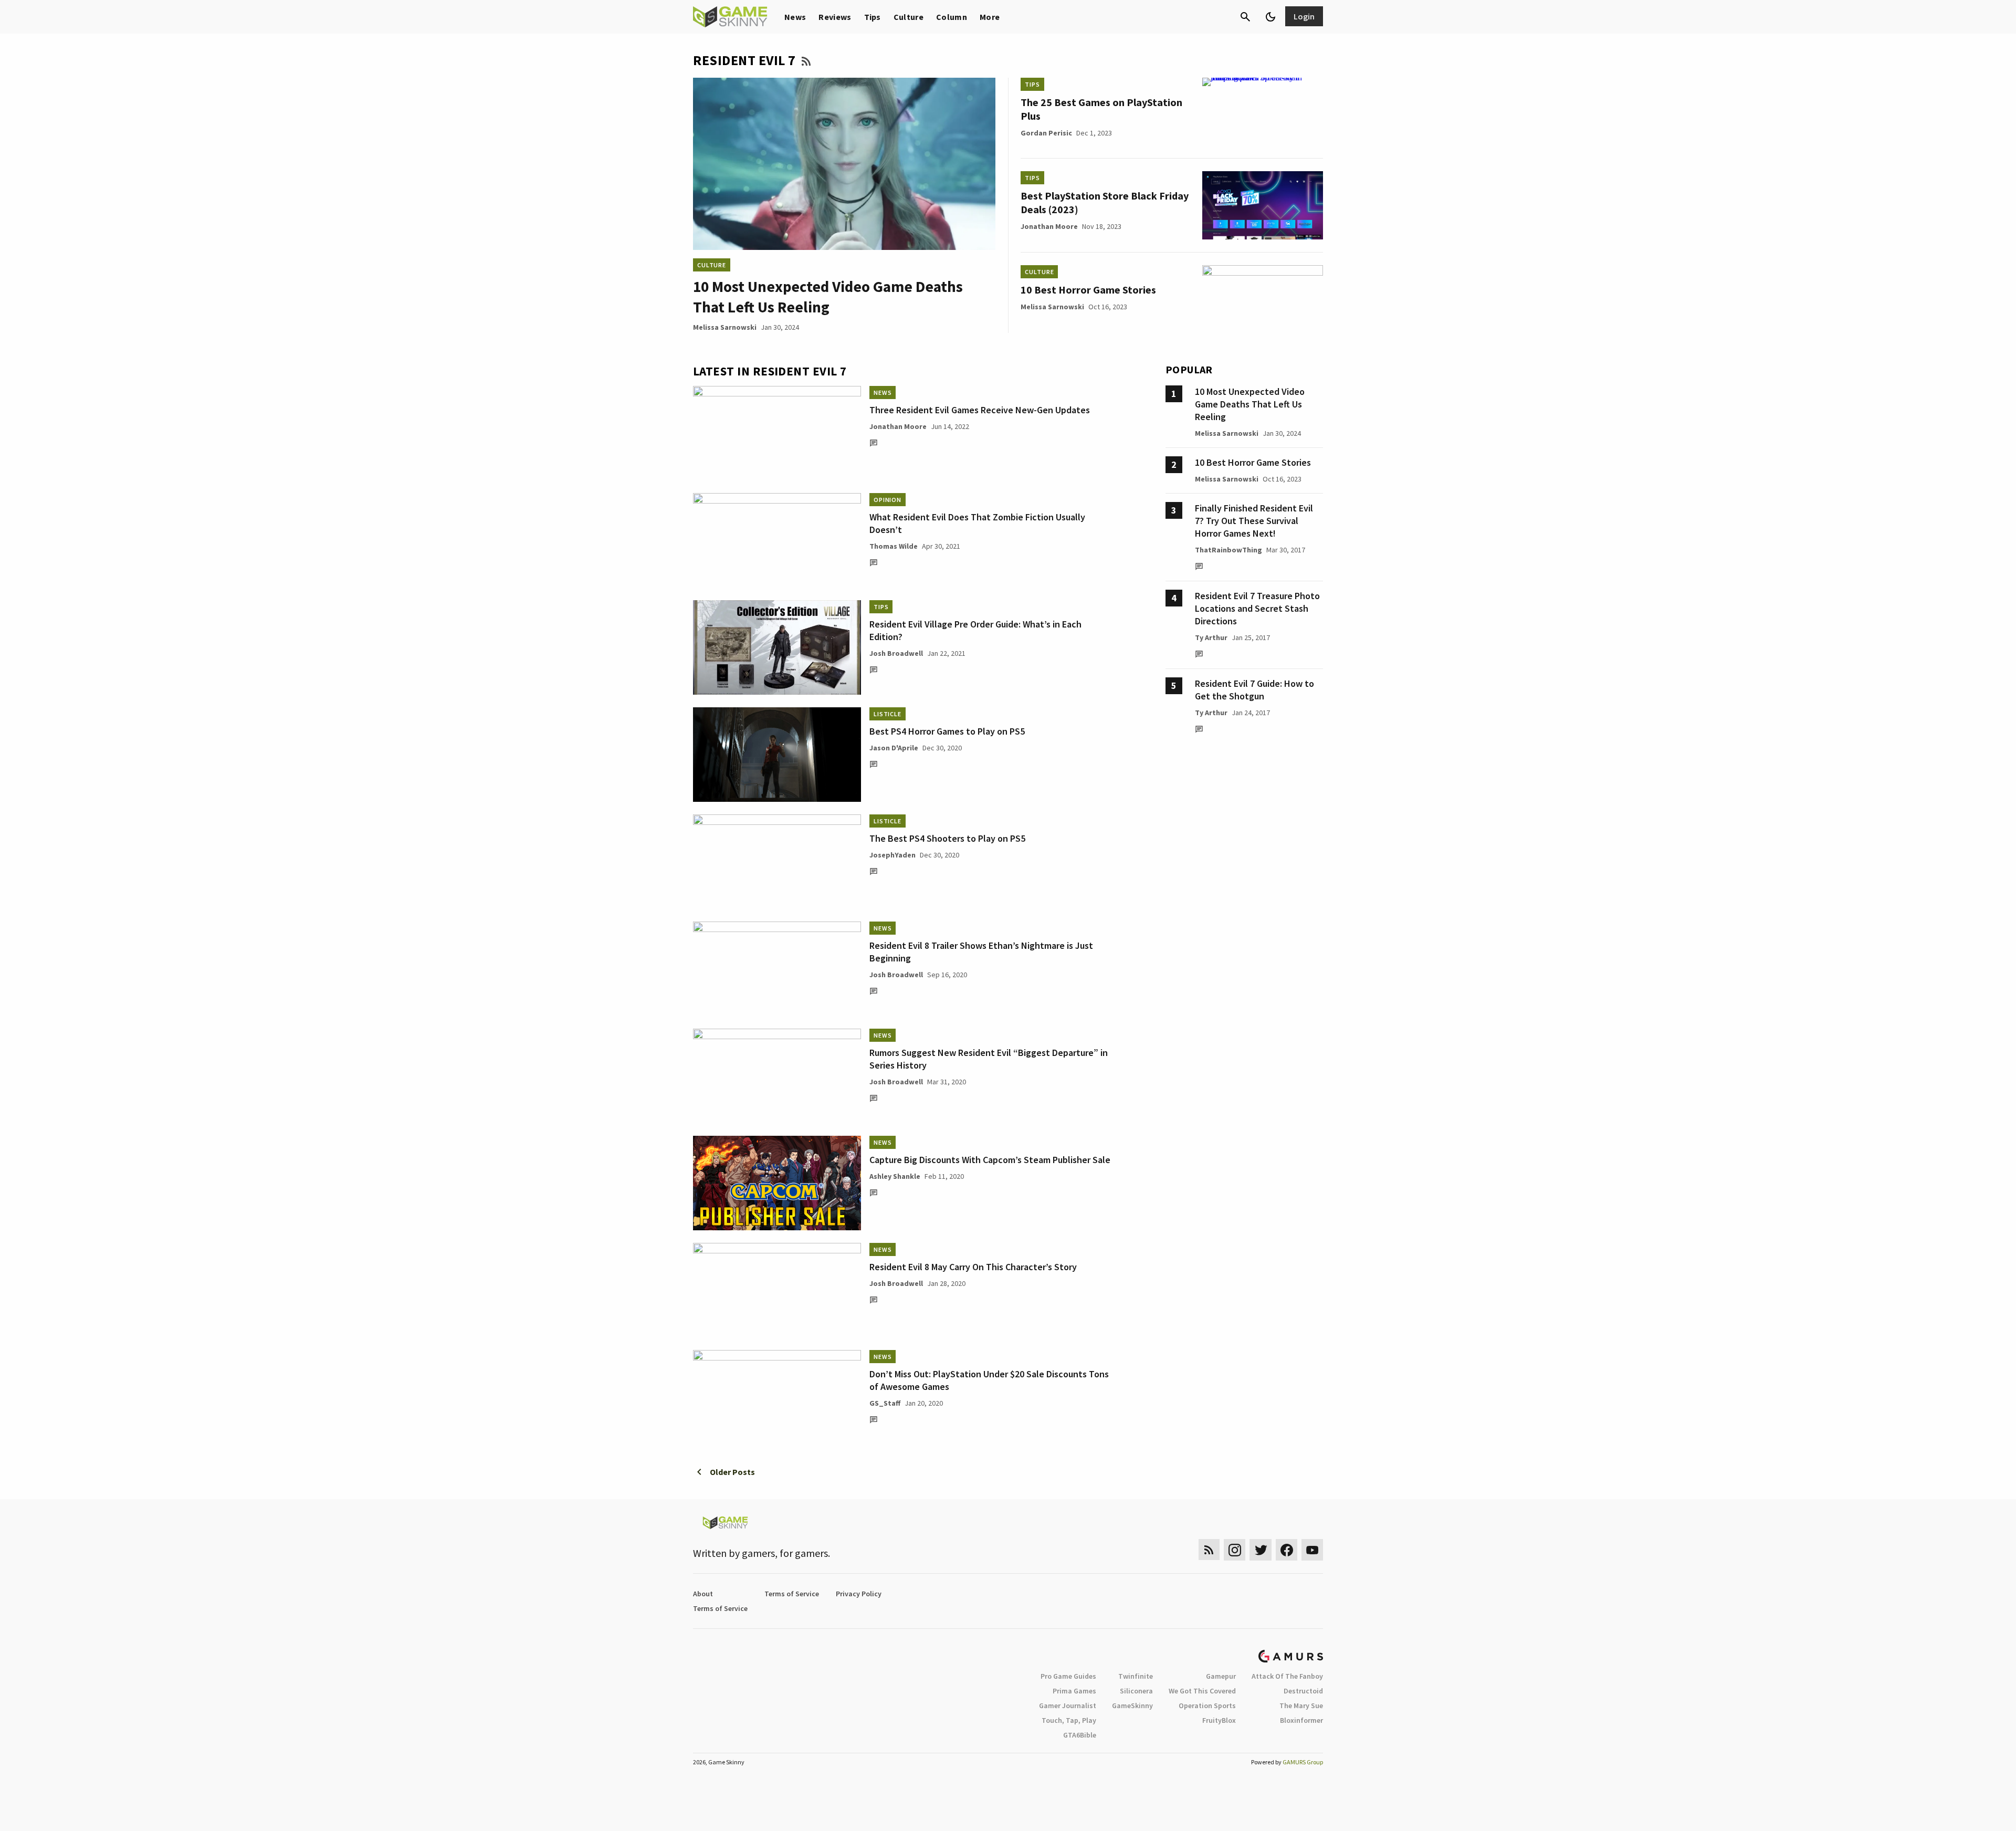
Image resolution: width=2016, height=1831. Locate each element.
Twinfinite (1136, 1676)
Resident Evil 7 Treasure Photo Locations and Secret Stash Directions (1257, 608)
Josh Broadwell (896, 653)
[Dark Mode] (1270, 17)
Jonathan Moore (1049, 226)
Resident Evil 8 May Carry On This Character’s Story (973, 1267)
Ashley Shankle (895, 1176)
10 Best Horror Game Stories (1088, 290)
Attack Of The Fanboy (1287, 1676)
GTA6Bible (1080, 1735)
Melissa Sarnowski (725, 327)
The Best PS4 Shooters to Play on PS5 (947, 838)
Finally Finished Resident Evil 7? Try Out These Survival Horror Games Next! (1254, 521)
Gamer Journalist (1068, 1706)
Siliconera (1136, 1691)
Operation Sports (1207, 1706)
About (703, 1594)
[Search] (1245, 17)
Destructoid (1303, 1691)
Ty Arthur (1211, 637)
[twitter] (1261, 1550)
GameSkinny (1132, 1706)
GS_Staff (885, 1403)
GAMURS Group (1303, 1762)
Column (952, 17)
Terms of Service (792, 1594)
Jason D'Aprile (894, 748)
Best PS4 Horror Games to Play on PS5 (947, 731)
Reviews (835, 17)
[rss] (1209, 1550)
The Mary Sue (1301, 1706)
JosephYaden (892, 855)
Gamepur (1221, 1676)
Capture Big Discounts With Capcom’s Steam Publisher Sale (990, 1160)
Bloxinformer (1301, 1720)
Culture (909, 17)
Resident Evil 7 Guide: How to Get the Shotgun (1254, 690)
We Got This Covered (1202, 1691)
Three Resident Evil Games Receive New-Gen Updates (980, 410)
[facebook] (1287, 1550)
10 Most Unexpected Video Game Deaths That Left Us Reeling (1250, 404)
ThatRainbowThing (1228, 550)
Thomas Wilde (894, 546)
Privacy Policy (859, 1594)
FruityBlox (1219, 1720)
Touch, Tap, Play (1069, 1720)
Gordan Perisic (1046, 133)
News (795, 17)
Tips (873, 17)
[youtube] (1312, 1550)
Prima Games (1074, 1691)
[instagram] (1235, 1550)
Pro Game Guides (1068, 1676)
